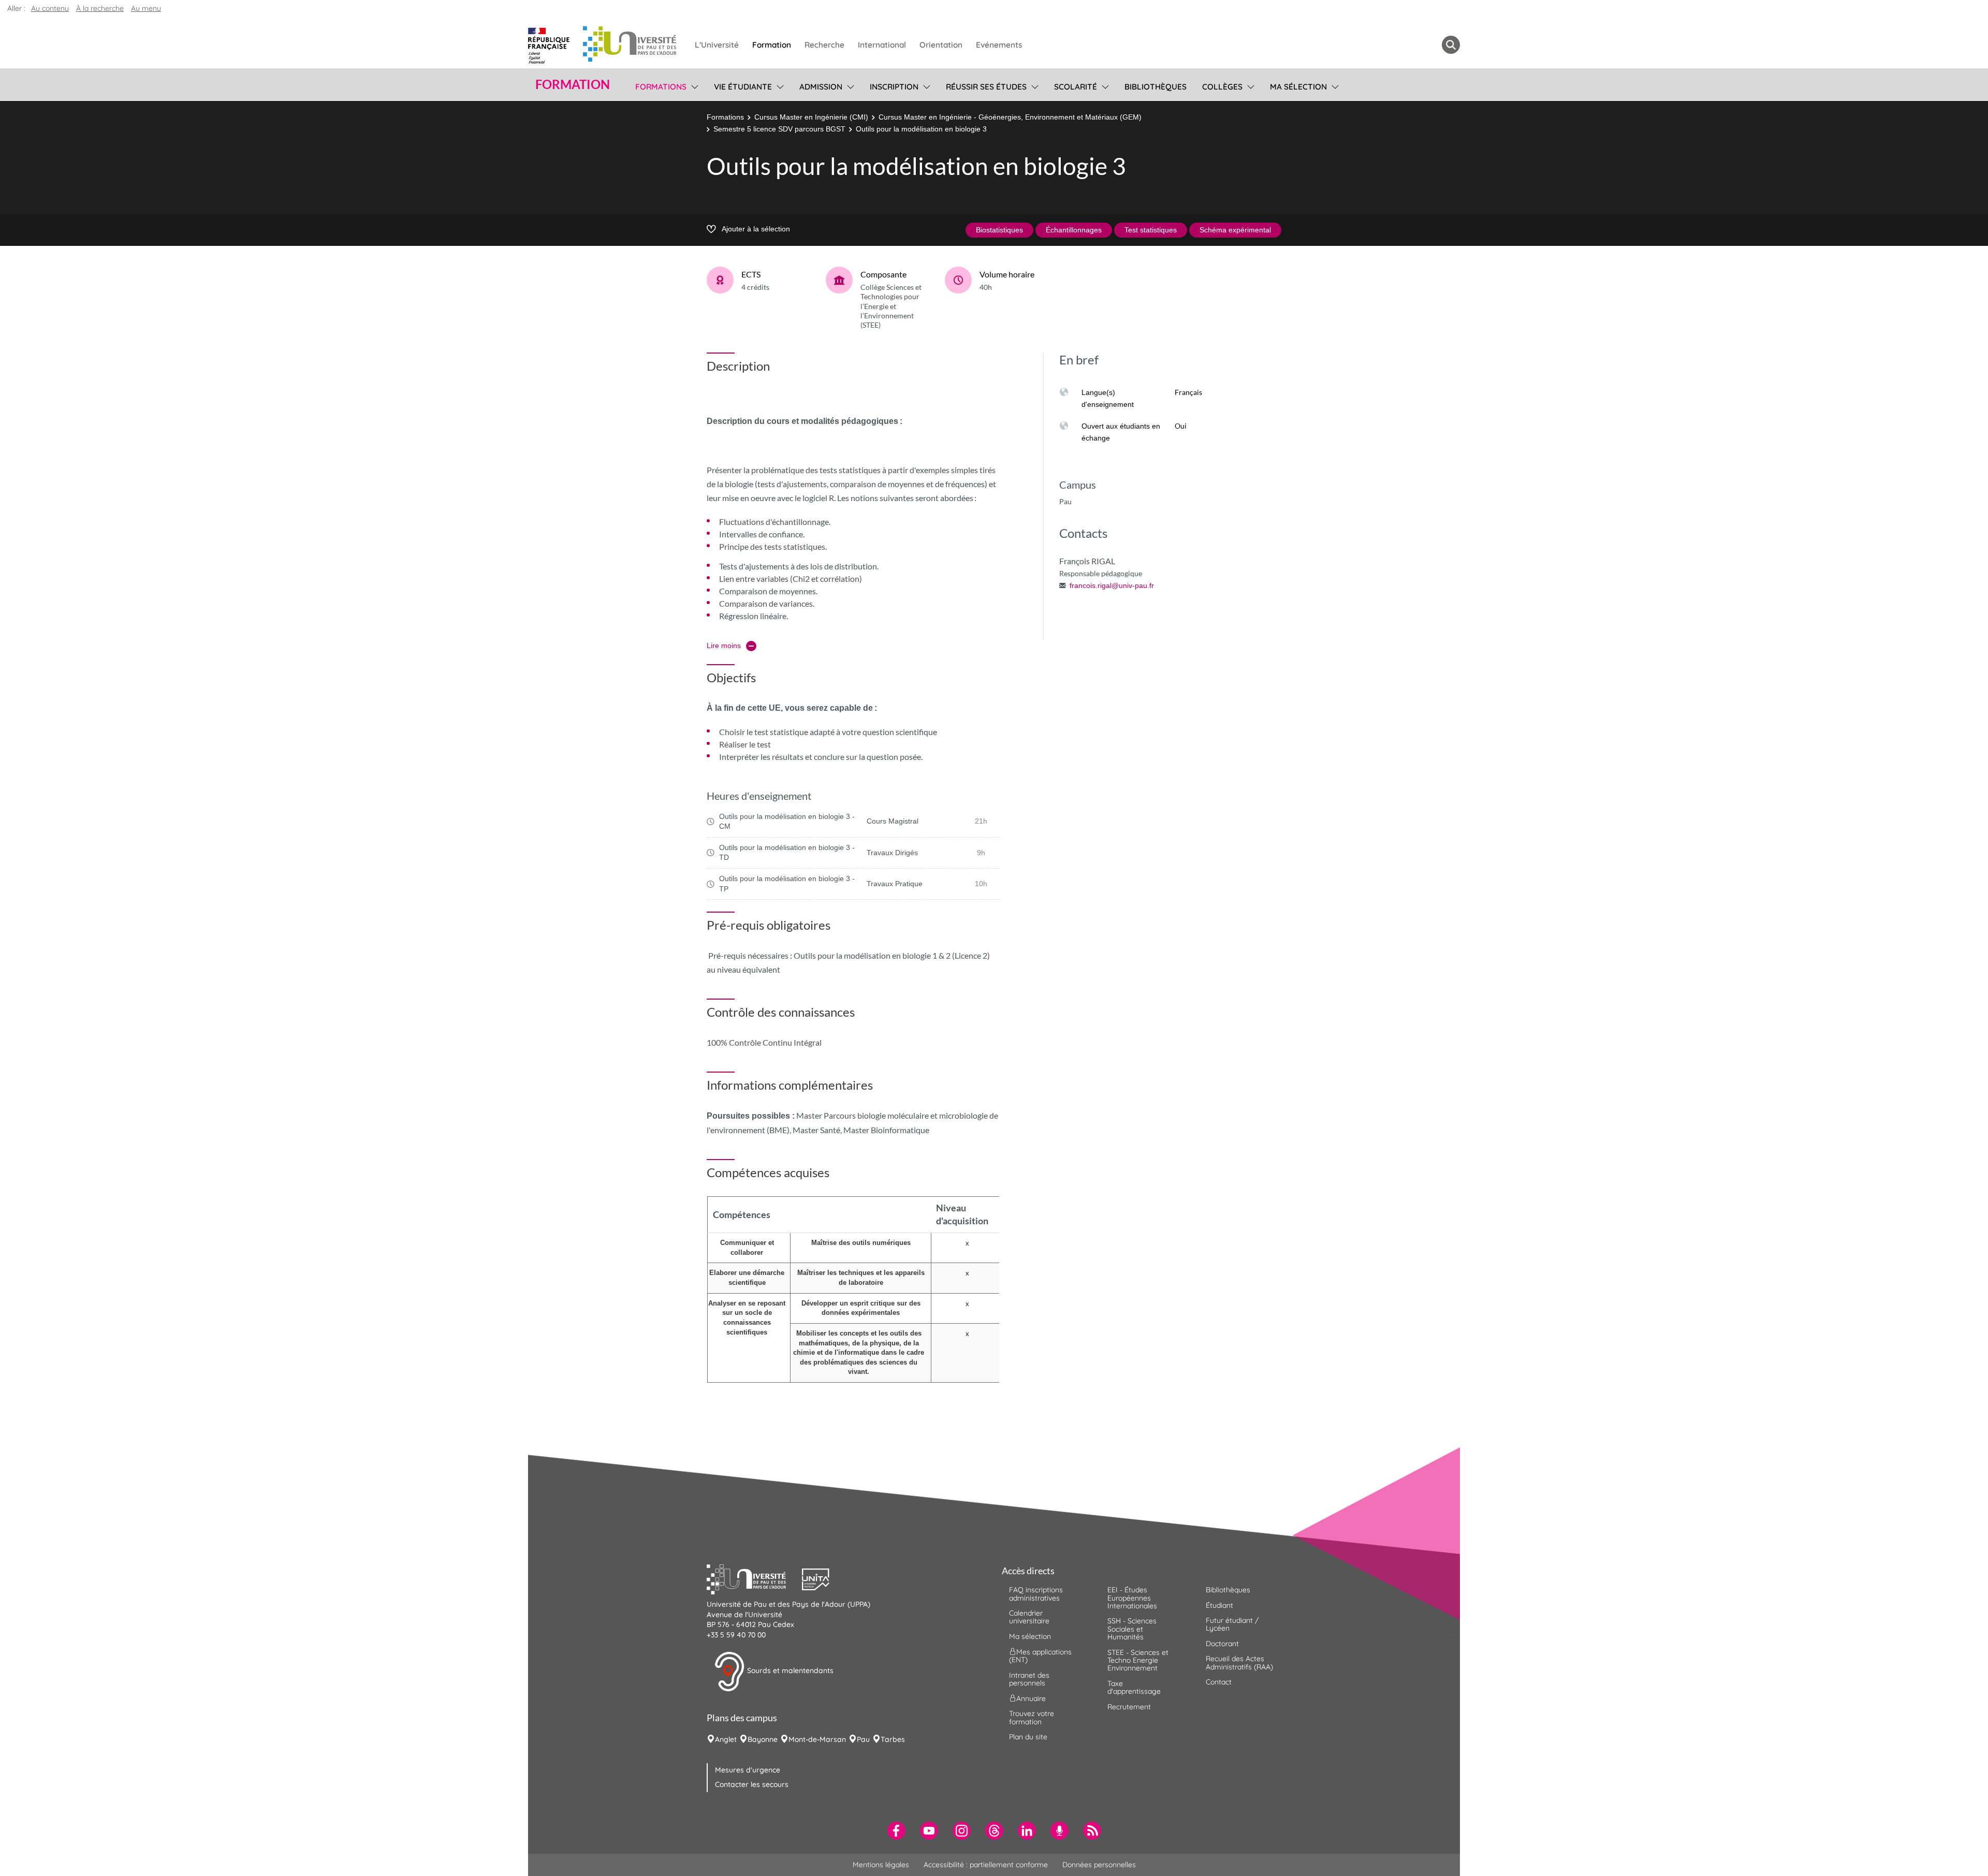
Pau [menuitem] (863, 1739)
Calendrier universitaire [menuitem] (1029, 1617)
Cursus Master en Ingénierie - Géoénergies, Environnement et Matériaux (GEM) (1010, 117)
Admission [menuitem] (821, 87)
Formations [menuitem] (661, 87)
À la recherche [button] (100, 8)
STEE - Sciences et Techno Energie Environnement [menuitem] (1138, 1660)
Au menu (146, 8)
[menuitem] (896, 1831)
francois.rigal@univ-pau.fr (1112, 585)
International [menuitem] (882, 45)
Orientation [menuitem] (941, 45)
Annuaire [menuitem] (1031, 1698)
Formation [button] (573, 84)
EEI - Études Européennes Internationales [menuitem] (1132, 1598)
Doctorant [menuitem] (1222, 1644)
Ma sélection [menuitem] (1298, 87)
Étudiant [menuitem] (1219, 1605)
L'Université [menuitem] (717, 45)
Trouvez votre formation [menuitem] (1032, 1717)
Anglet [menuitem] (726, 1739)
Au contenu (50, 8)
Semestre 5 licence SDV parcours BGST (779, 129)
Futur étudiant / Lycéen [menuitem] (1232, 1624)
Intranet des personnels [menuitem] (1029, 1679)
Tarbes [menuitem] (893, 1739)
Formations (725, 117)
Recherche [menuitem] (824, 45)
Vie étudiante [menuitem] (743, 87)
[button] (754, 1578)
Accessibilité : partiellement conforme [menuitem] (986, 1865)
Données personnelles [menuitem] (1099, 1865)
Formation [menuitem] (772, 45)
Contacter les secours (752, 1784)
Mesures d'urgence (748, 1770)
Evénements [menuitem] (999, 45)
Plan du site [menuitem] (1028, 1737)
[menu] (693, 85)
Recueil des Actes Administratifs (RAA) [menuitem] (1239, 1662)
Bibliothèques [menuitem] (1156, 87)
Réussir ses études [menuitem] (986, 87)
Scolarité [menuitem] (1076, 87)
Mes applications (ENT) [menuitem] (1040, 1656)
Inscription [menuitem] (894, 87)
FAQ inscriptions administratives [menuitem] (1036, 1594)
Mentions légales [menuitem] (881, 1865)
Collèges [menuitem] (1222, 87)
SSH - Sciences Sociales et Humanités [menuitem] (1132, 1629)
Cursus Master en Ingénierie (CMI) (811, 117)
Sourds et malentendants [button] (789, 1671)
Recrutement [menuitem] (1129, 1707)
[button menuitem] (1451, 45)
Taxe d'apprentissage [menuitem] (1134, 1687)
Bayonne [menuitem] (763, 1739)
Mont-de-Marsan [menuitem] (817, 1739)
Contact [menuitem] (1219, 1682)
